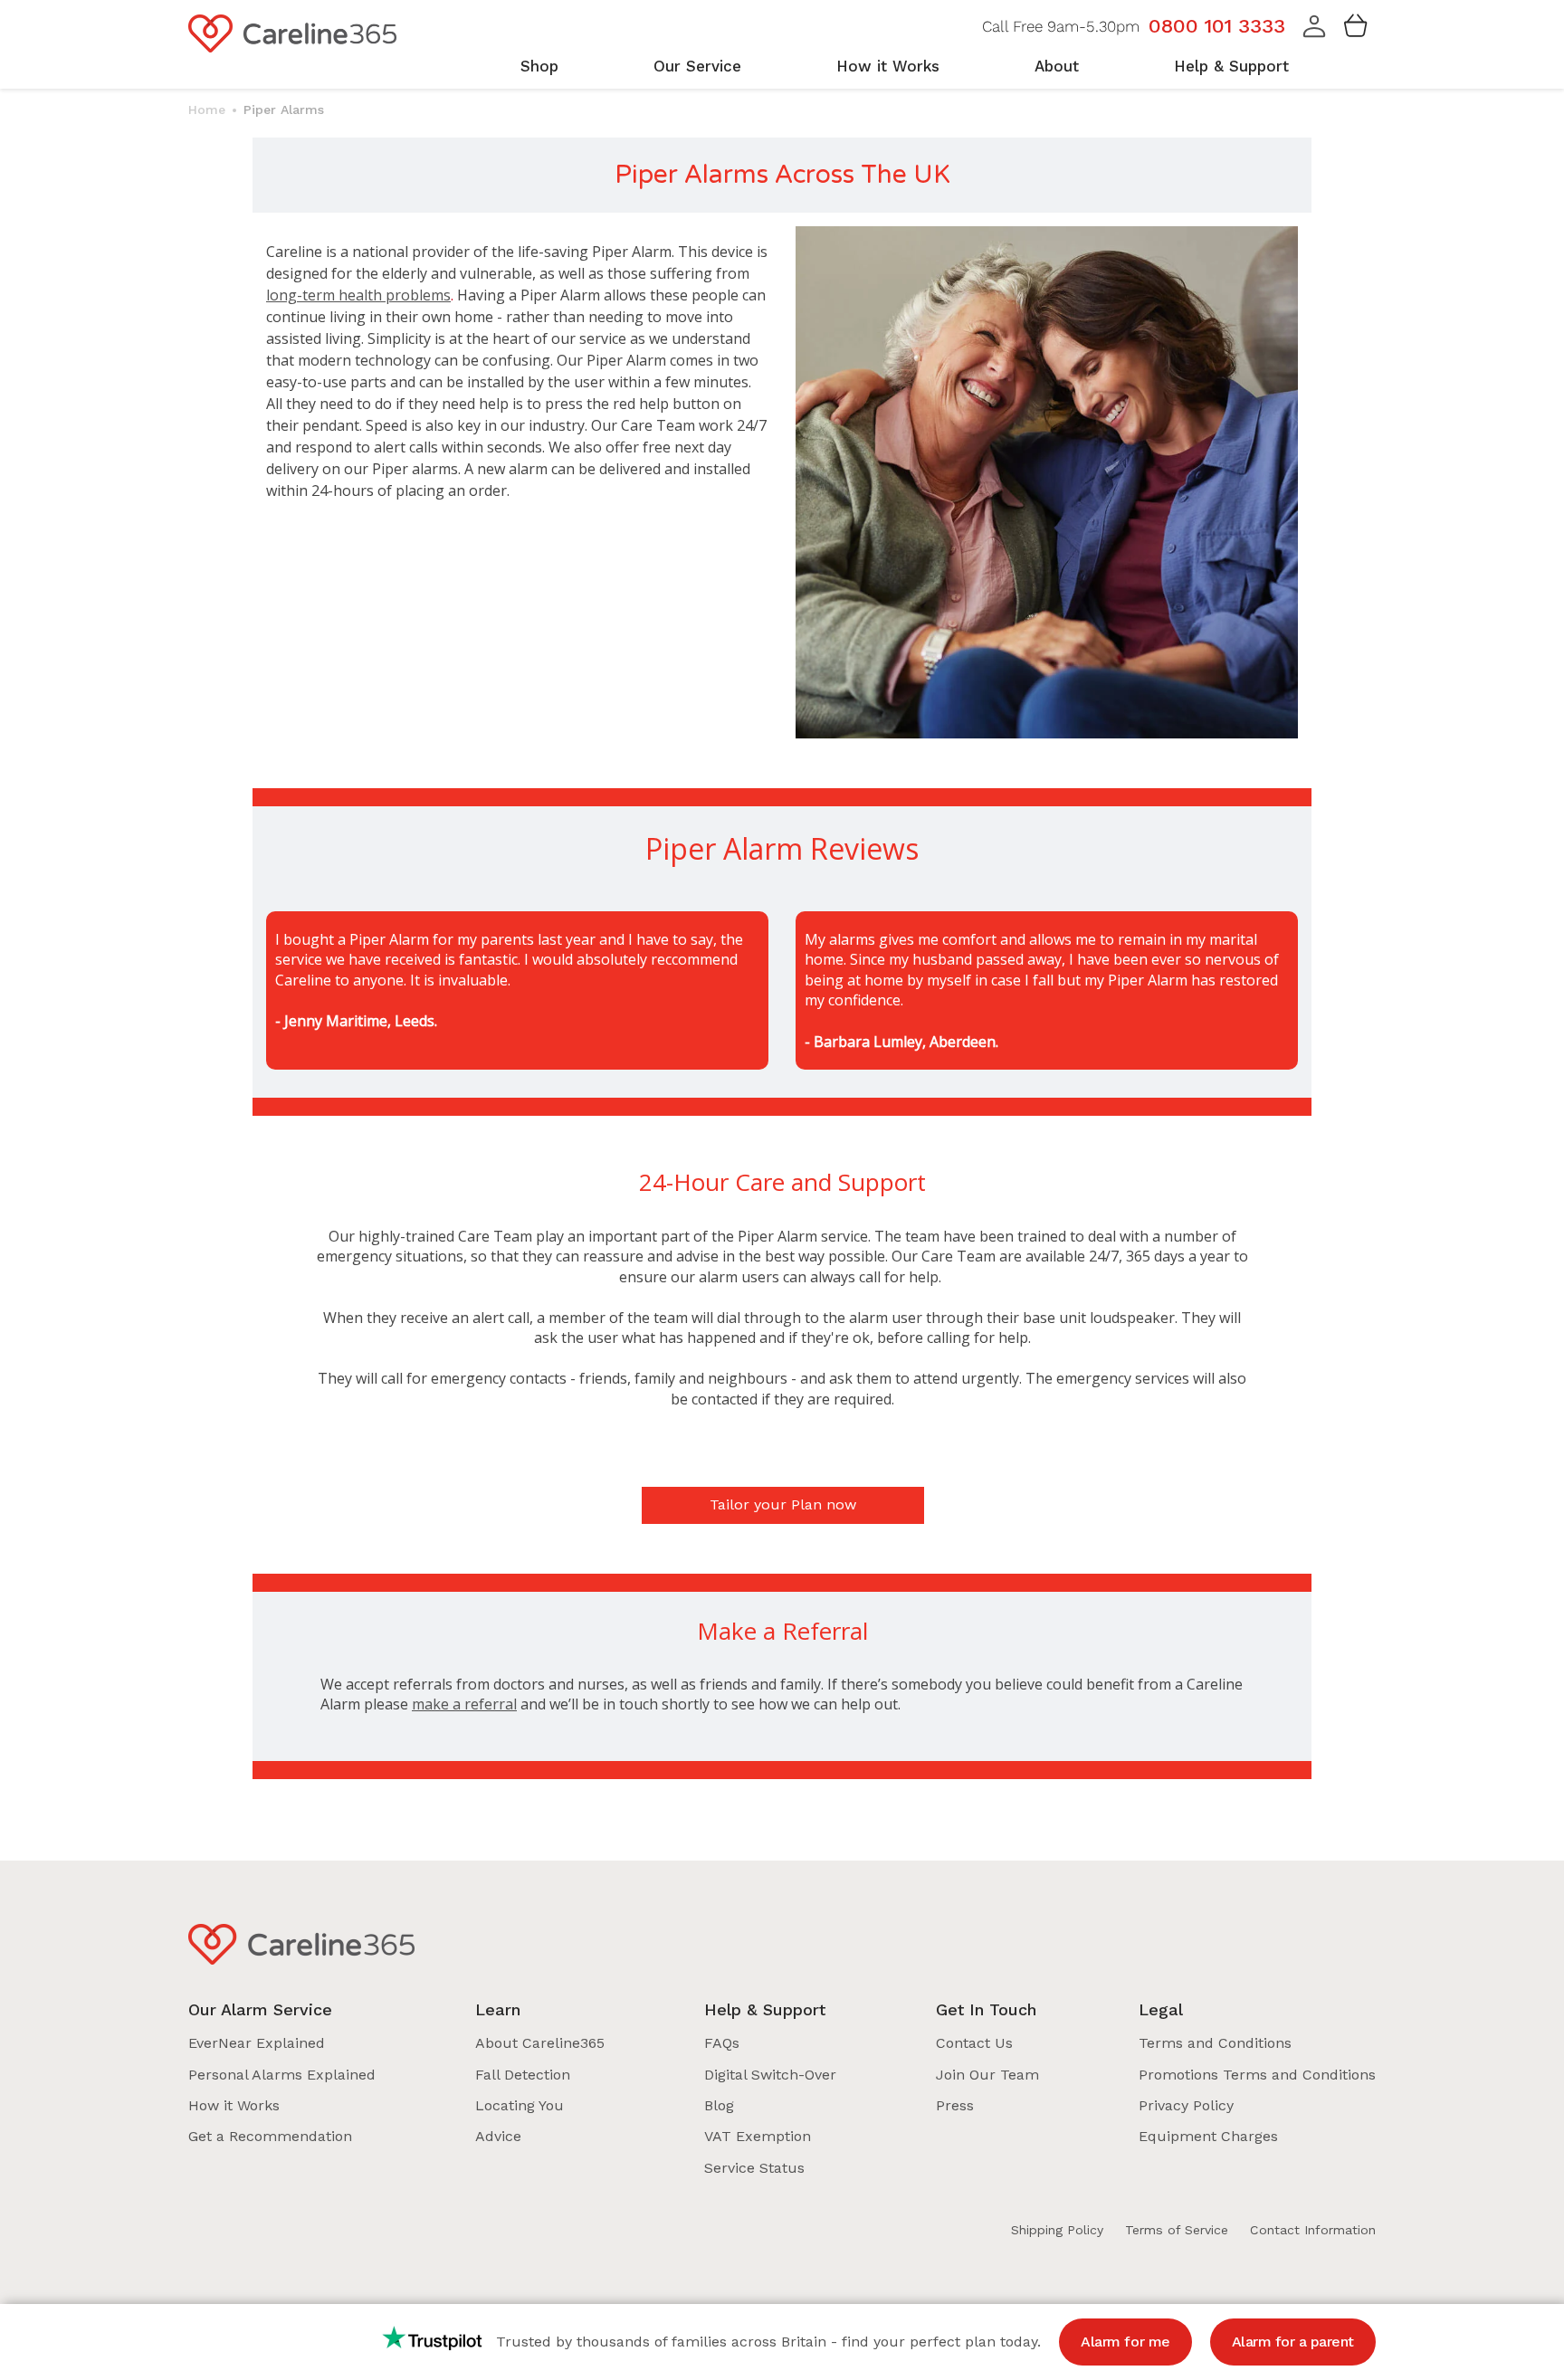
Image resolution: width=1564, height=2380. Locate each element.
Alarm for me (1125, 2342)
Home (207, 109)
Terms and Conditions (1215, 2043)
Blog (719, 2105)
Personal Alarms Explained (282, 2075)
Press (955, 2105)
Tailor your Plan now (783, 1504)
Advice (498, 2136)
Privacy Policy (1186, 2105)
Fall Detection (523, 2075)
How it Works (234, 2105)
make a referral (464, 1704)
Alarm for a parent (1293, 2342)
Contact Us (974, 2043)
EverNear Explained (257, 2043)
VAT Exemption (758, 2136)
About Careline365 (540, 2043)
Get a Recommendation (270, 2136)
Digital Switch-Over (770, 2075)
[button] (1314, 33)
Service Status (754, 2168)
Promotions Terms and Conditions (1257, 2075)
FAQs (722, 2043)
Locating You (520, 2105)
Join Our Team (987, 2075)
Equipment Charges (1208, 2136)
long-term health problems (358, 295)
